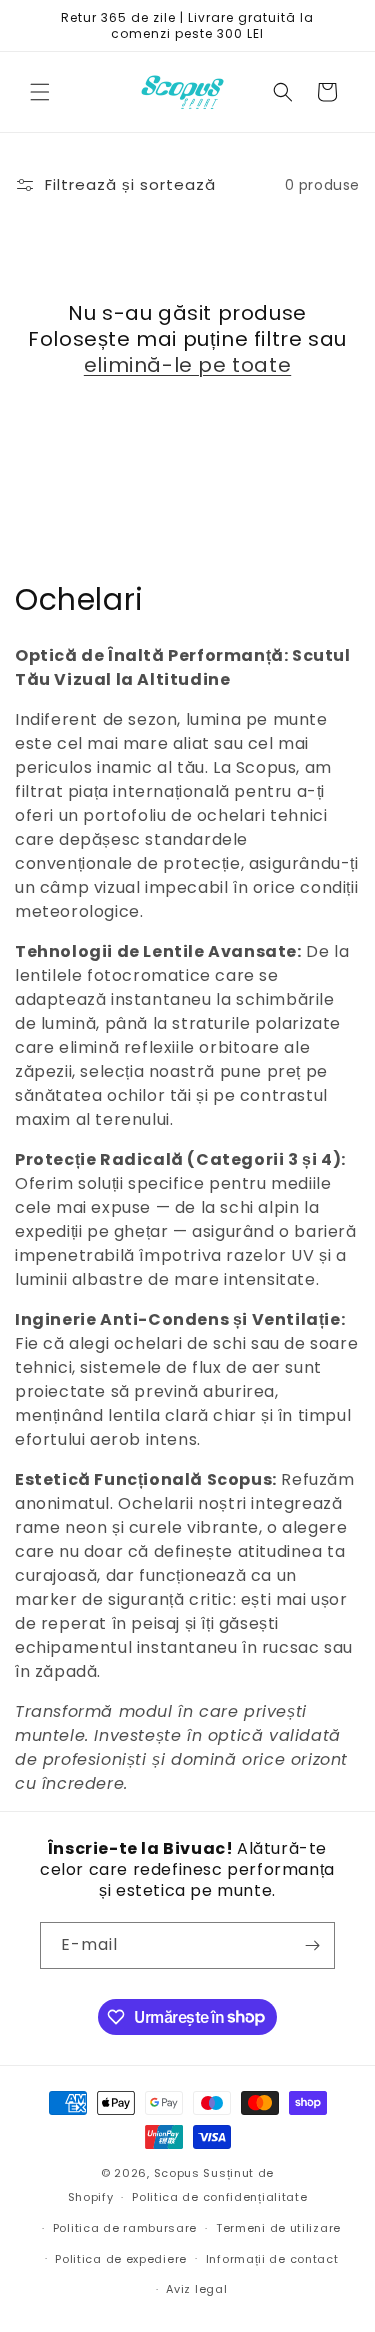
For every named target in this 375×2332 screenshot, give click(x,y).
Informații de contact (272, 2259)
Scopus (177, 2173)
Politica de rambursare (125, 2228)
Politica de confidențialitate (219, 2197)
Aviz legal (196, 2289)
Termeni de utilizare (278, 2228)
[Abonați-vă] (312, 1945)
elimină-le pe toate (187, 365)
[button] (40, 92)
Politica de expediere (121, 2259)
